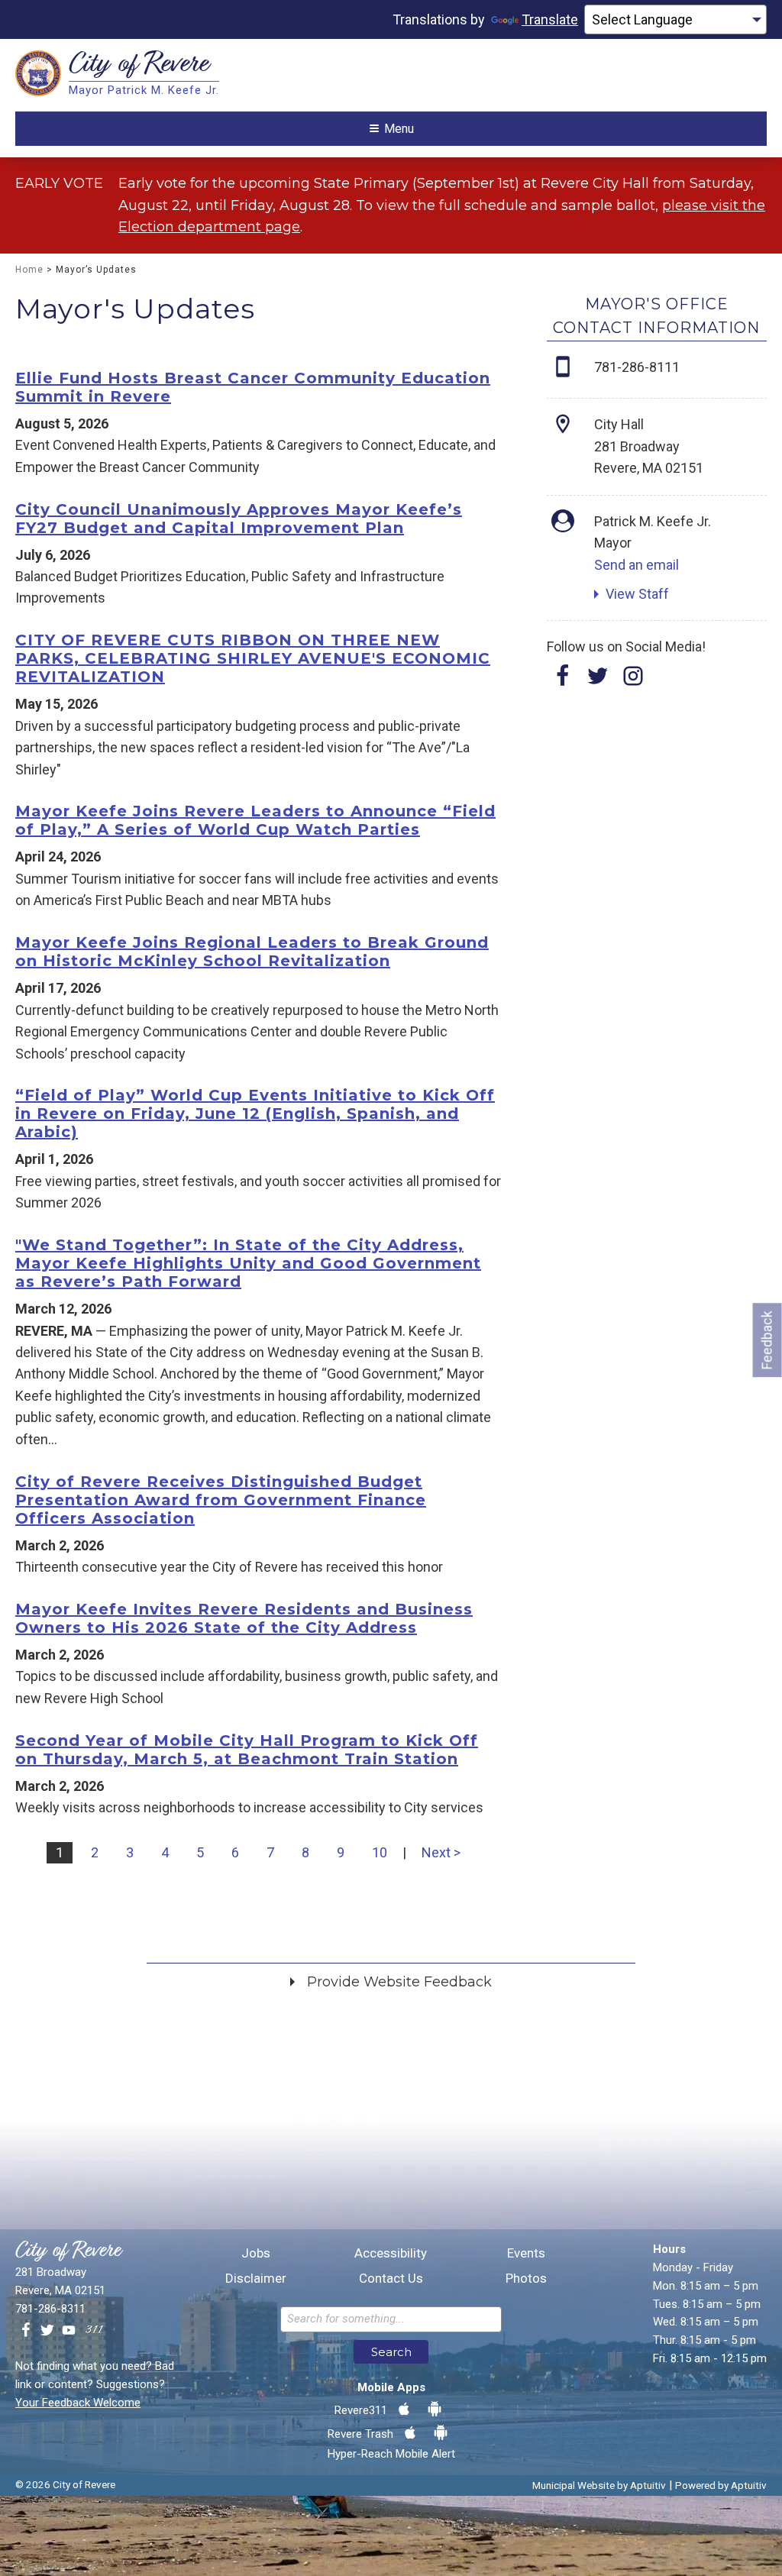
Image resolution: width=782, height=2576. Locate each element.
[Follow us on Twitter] (47, 2331)
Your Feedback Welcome (78, 2403)
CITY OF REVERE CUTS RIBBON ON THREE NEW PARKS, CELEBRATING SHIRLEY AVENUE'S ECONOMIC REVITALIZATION (253, 658)
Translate (550, 19)
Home (29, 270)
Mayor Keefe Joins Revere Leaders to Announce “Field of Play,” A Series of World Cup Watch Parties (255, 820)
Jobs (256, 2253)
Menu (399, 129)
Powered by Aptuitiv (721, 2485)
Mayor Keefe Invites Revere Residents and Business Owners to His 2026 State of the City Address (244, 1618)
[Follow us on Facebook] (26, 2331)
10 (380, 1852)
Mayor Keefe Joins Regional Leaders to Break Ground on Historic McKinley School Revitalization (252, 952)
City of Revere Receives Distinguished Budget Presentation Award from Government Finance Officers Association (221, 1500)
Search (391, 2352)
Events (526, 2253)
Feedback (767, 1340)
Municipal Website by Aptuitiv (599, 2485)
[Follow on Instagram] (633, 681)
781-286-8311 (50, 2309)
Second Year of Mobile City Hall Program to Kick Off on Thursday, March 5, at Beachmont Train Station (247, 1750)
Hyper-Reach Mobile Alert (391, 2454)
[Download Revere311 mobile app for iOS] (404, 2410)
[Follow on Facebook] (563, 681)
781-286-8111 (637, 367)
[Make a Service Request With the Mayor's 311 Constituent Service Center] (94, 2331)
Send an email (637, 565)
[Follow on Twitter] (598, 681)
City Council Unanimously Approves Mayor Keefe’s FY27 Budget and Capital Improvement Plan (239, 519)
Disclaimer (256, 2279)
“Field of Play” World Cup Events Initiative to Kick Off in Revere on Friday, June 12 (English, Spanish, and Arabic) (255, 1113)
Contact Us (391, 2279)
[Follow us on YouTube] (69, 2331)
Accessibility (391, 2253)
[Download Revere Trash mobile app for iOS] (410, 2433)
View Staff (637, 594)
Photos (526, 2279)
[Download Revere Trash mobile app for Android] (441, 2433)
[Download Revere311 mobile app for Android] (435, 2410)
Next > (441, 1852)
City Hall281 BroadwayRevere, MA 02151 (649, 446)
